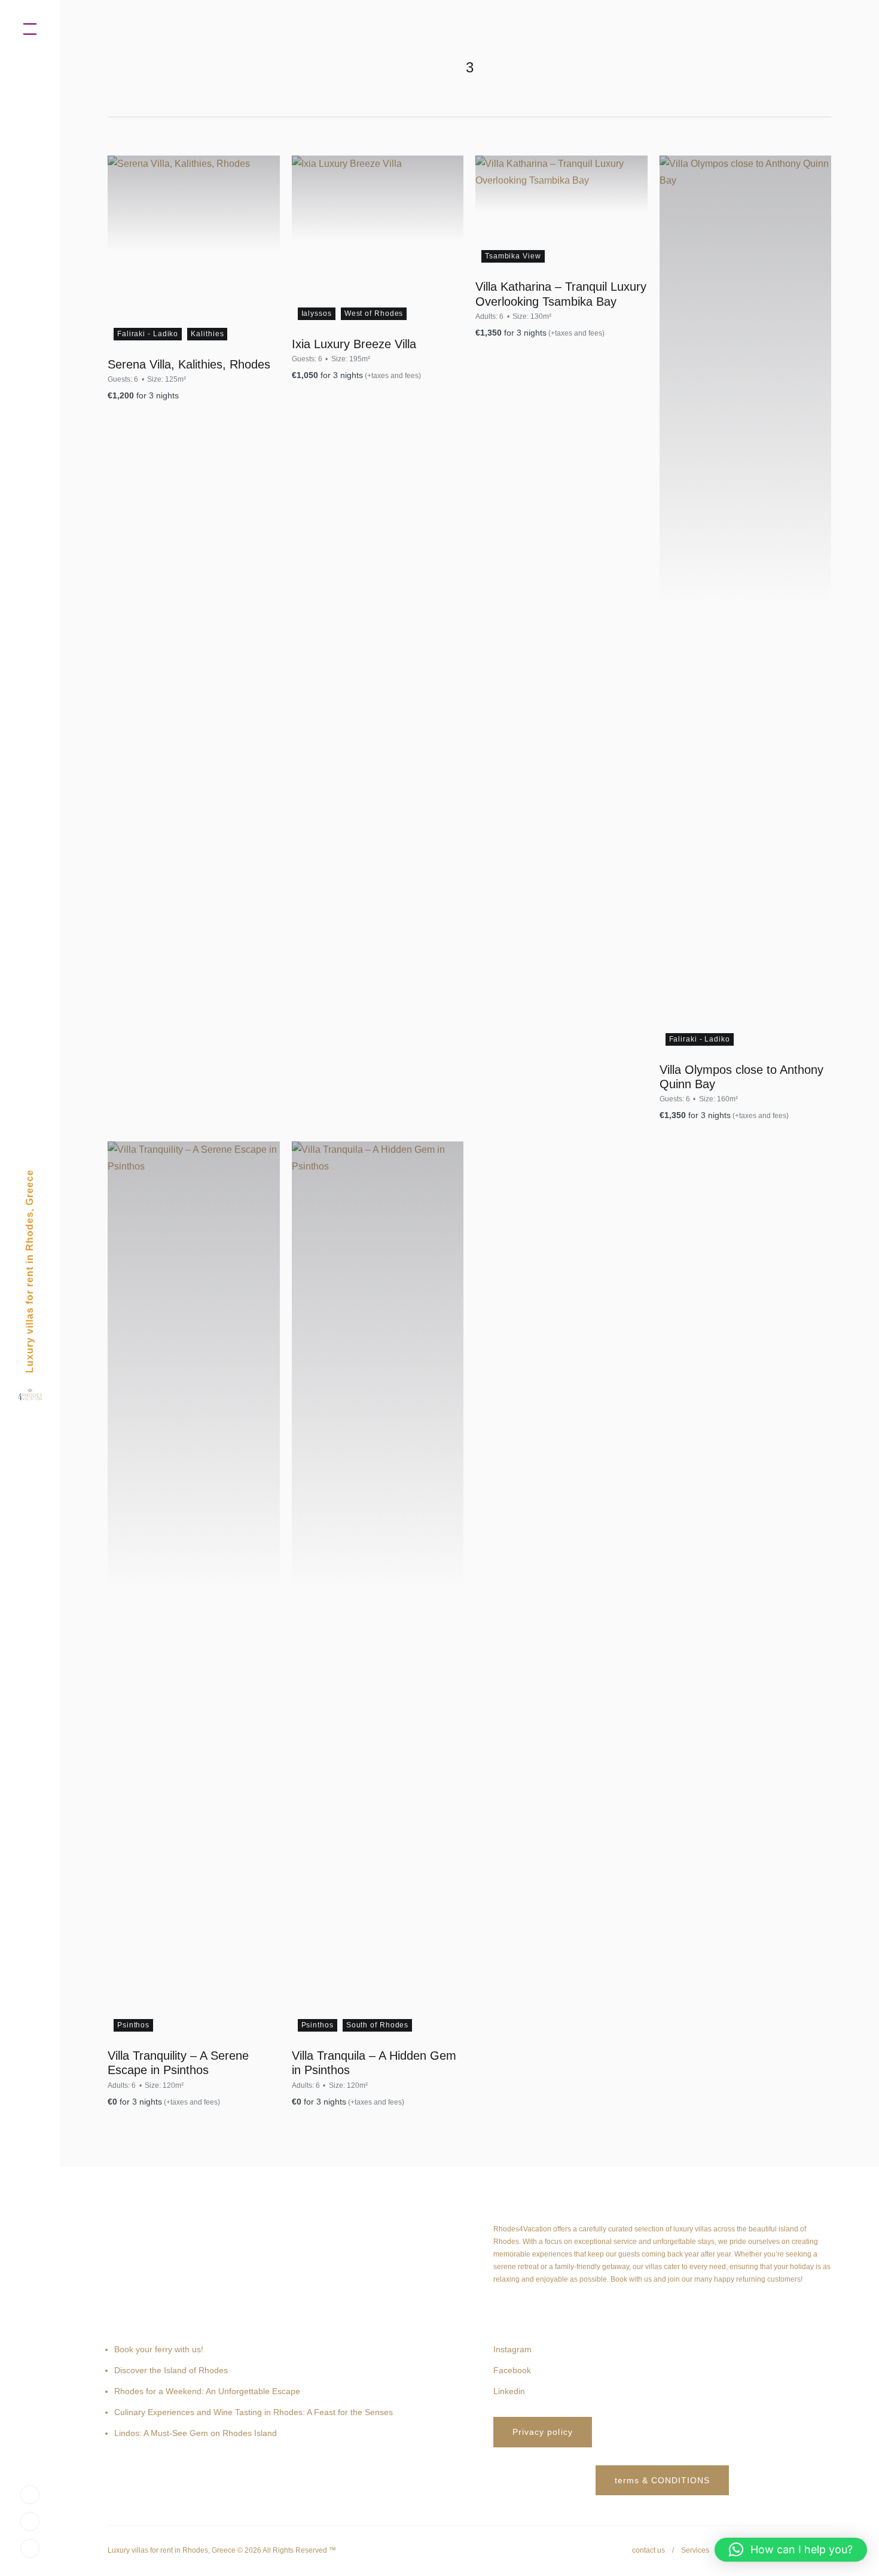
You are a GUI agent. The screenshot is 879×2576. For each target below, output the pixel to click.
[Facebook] (30, 2521)
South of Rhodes (378, 2025)
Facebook (512, 2370)
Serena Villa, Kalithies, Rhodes (189, 364)
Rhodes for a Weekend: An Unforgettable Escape (207, 2391)
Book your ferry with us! (159, 2349)
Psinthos (133, 2025)
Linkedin (509, 2391)
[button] (791, 2550)
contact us (648, 2550)
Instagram (512, 2349)
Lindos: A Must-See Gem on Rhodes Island (196, 2433)
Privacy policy (543, 2432)
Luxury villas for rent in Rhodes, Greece (30, 1271)
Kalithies (207, 334)
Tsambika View (513, 256)
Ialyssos (317, 313)
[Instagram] (30, 2494)
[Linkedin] (30, 2548)
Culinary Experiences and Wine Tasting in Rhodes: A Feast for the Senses (254, 2412)
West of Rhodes (374, 313)
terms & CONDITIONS (663, 2480)
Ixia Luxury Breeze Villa (354, 344)
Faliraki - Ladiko (148, 334)
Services (695, 2550)
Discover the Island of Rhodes (171, 2370)
